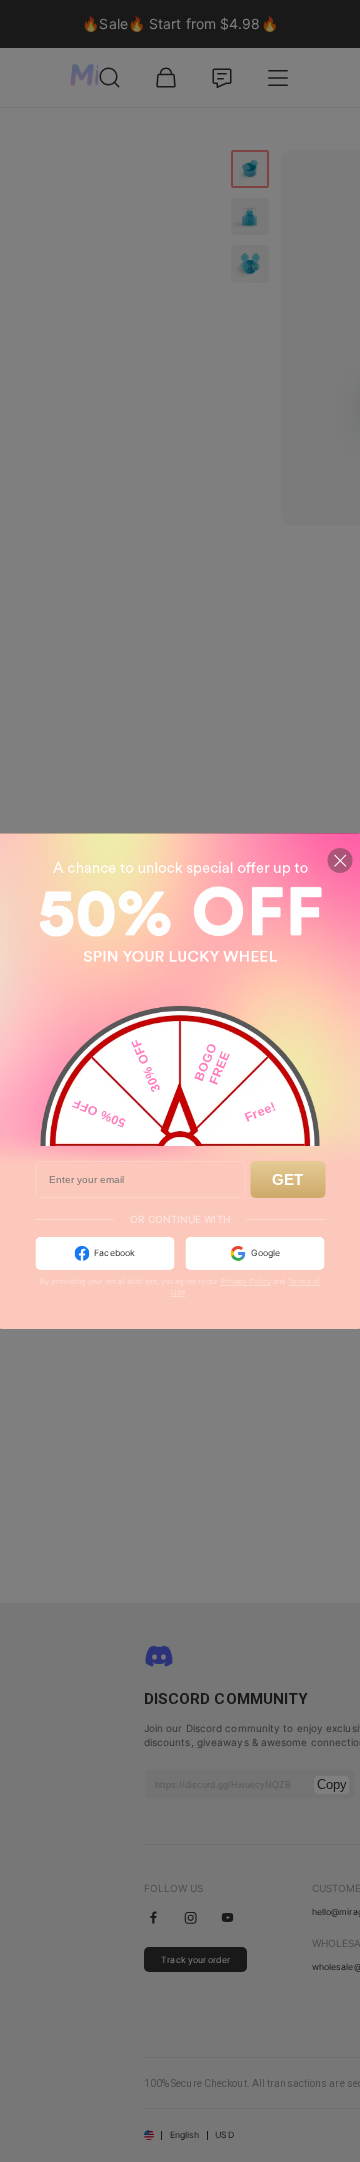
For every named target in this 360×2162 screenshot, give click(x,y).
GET (287, 1179)
